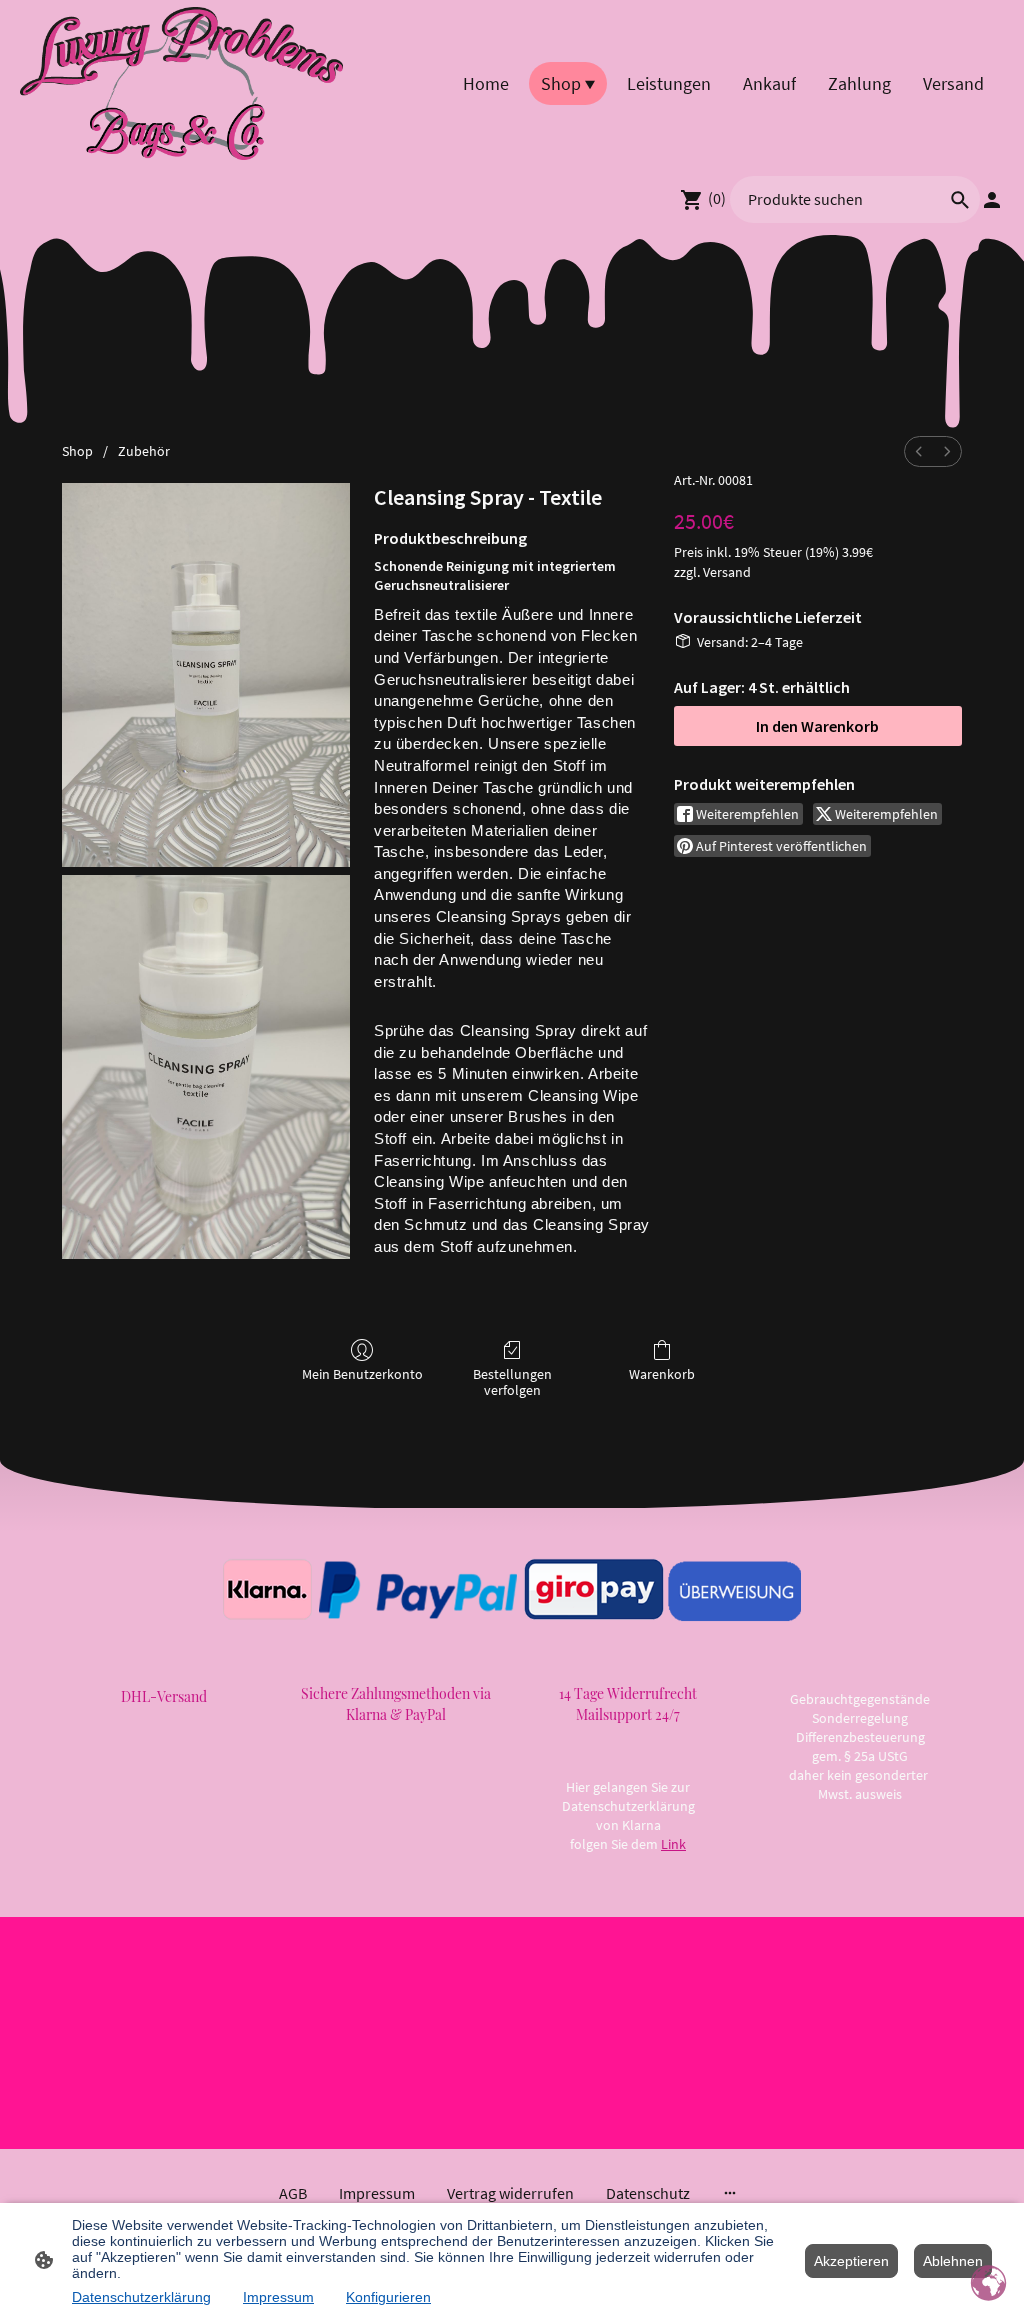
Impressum (278, 2297)
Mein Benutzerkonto (362, 1374)
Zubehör (144, 451)
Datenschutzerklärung (141, 2297)
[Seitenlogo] (181, 83)
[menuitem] (919, 451)
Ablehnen (953, 2261)
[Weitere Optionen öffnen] (730, 2193)
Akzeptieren (851, 2261)
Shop (77, 451)
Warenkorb (662, 1374)
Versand (727, 572)
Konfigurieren (388, 2297)
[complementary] (989, 2284)
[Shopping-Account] (992, 200)
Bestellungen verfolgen (512, 1382)
